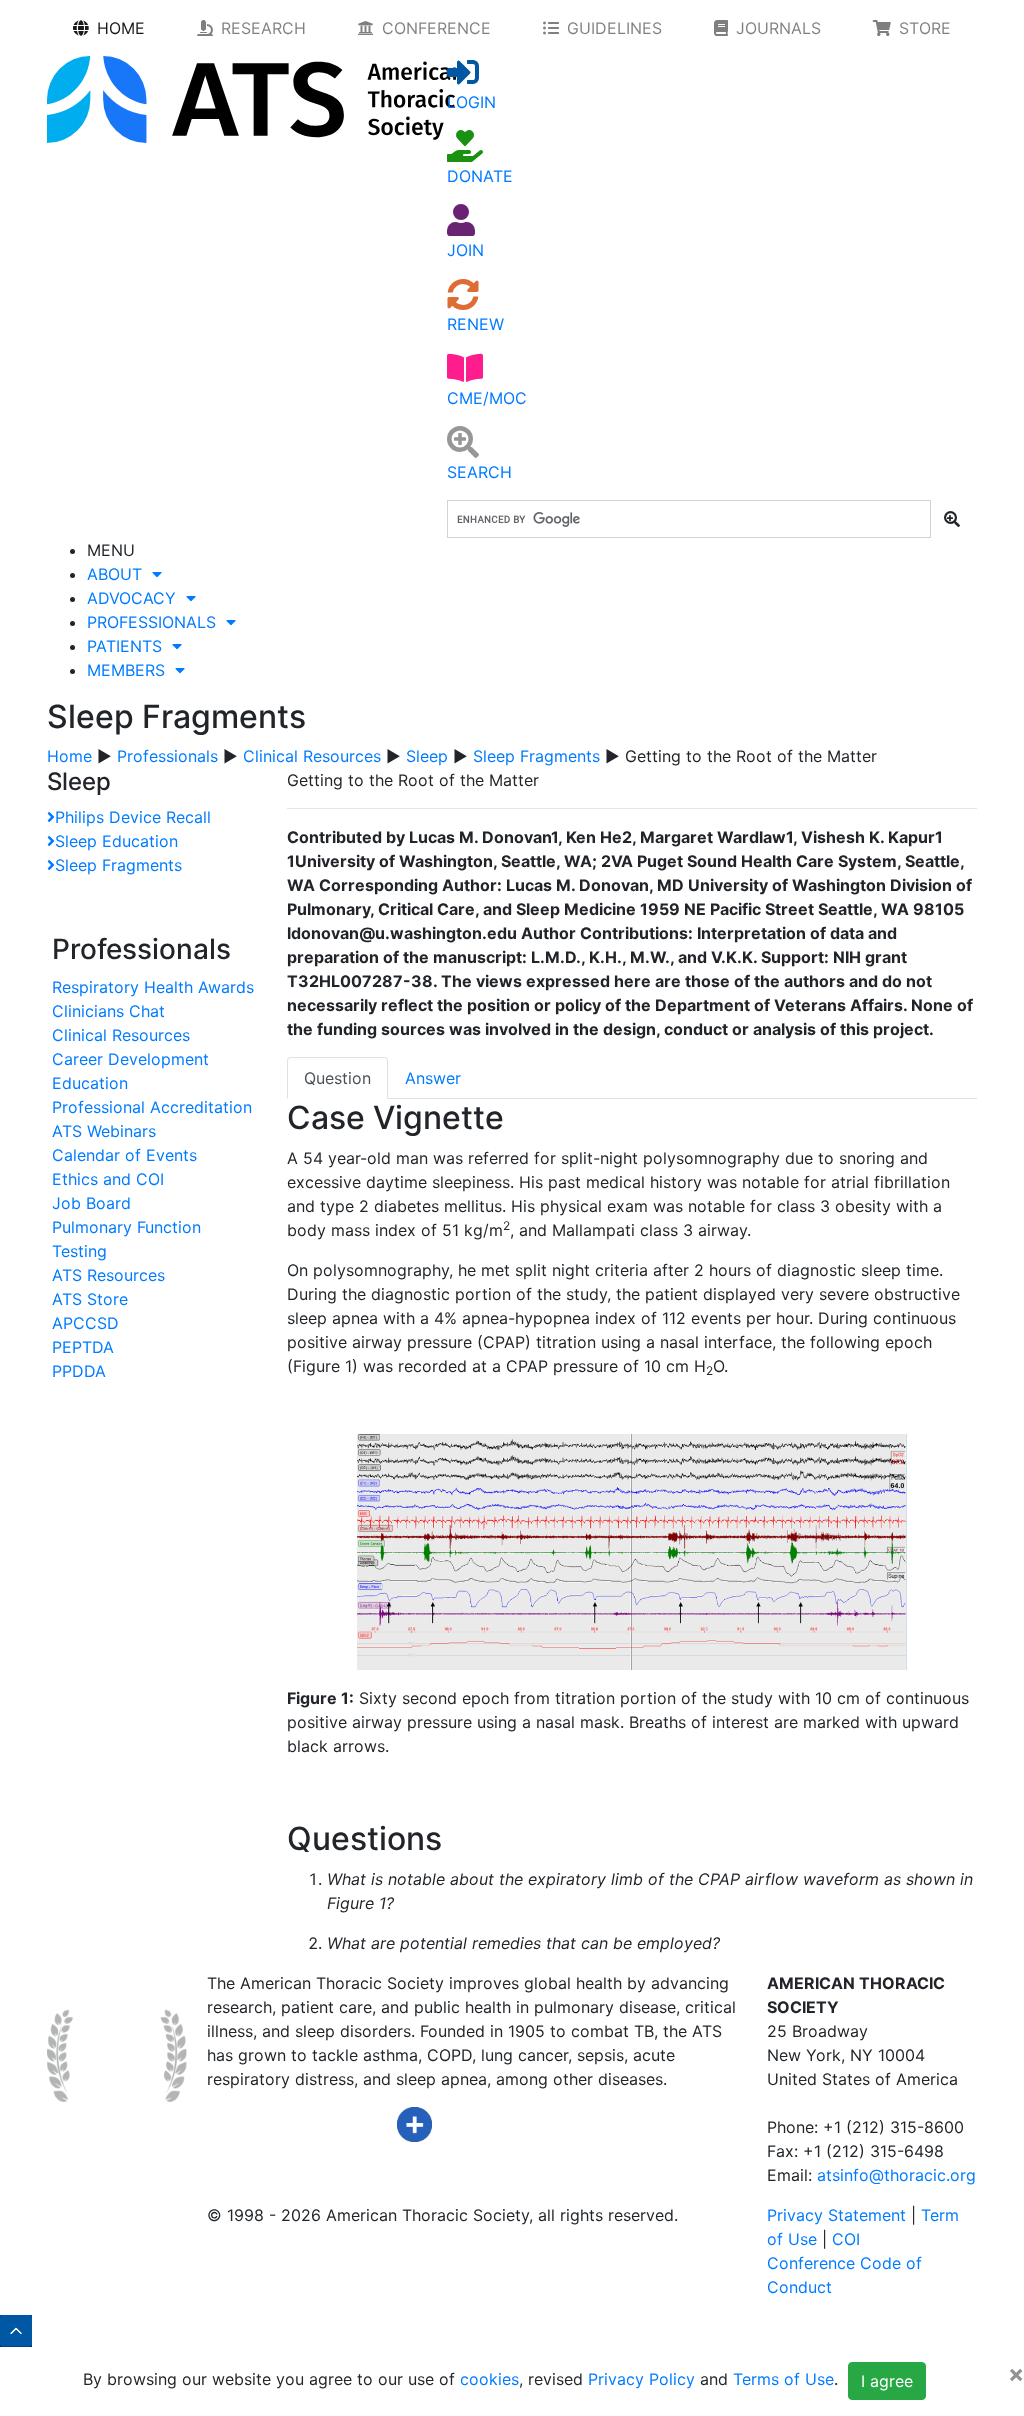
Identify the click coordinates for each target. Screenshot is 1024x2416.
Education (90, 1083)
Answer (433, 1078)
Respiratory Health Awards (153, 987)
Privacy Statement (836, 2215)
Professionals (167, 756)
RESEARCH (263, 28)
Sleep (427, 756)
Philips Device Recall (133, 817)
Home (69, 756)
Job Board (91, 1203)
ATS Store (90, 1299)
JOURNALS (778, 28)
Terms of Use (783, 2379)
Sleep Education (116, 841)
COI (846, 2239)
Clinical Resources (312, 756)
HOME (121, 28)
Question (337, 1078)
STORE (925, 28)
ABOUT (119, 574)
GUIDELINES (614, 28)
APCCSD (85, 1323)
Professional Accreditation (152, 1107)
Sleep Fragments (536, 756)
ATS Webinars (104, 1131)
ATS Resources (108, 1275)
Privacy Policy (641, 2379)
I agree (887, 2381)
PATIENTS (129, 646)
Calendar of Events (124, 1155)
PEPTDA (83, 1347)
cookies (489, 2379)
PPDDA (79, 1371)
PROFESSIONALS (156, 622)
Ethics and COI (108, 1179)
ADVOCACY (136, 598)
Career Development (130, 1059)
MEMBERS (131, 670)
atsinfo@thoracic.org (896, 2175)
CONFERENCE (436, 28)
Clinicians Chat (108, 1011)
